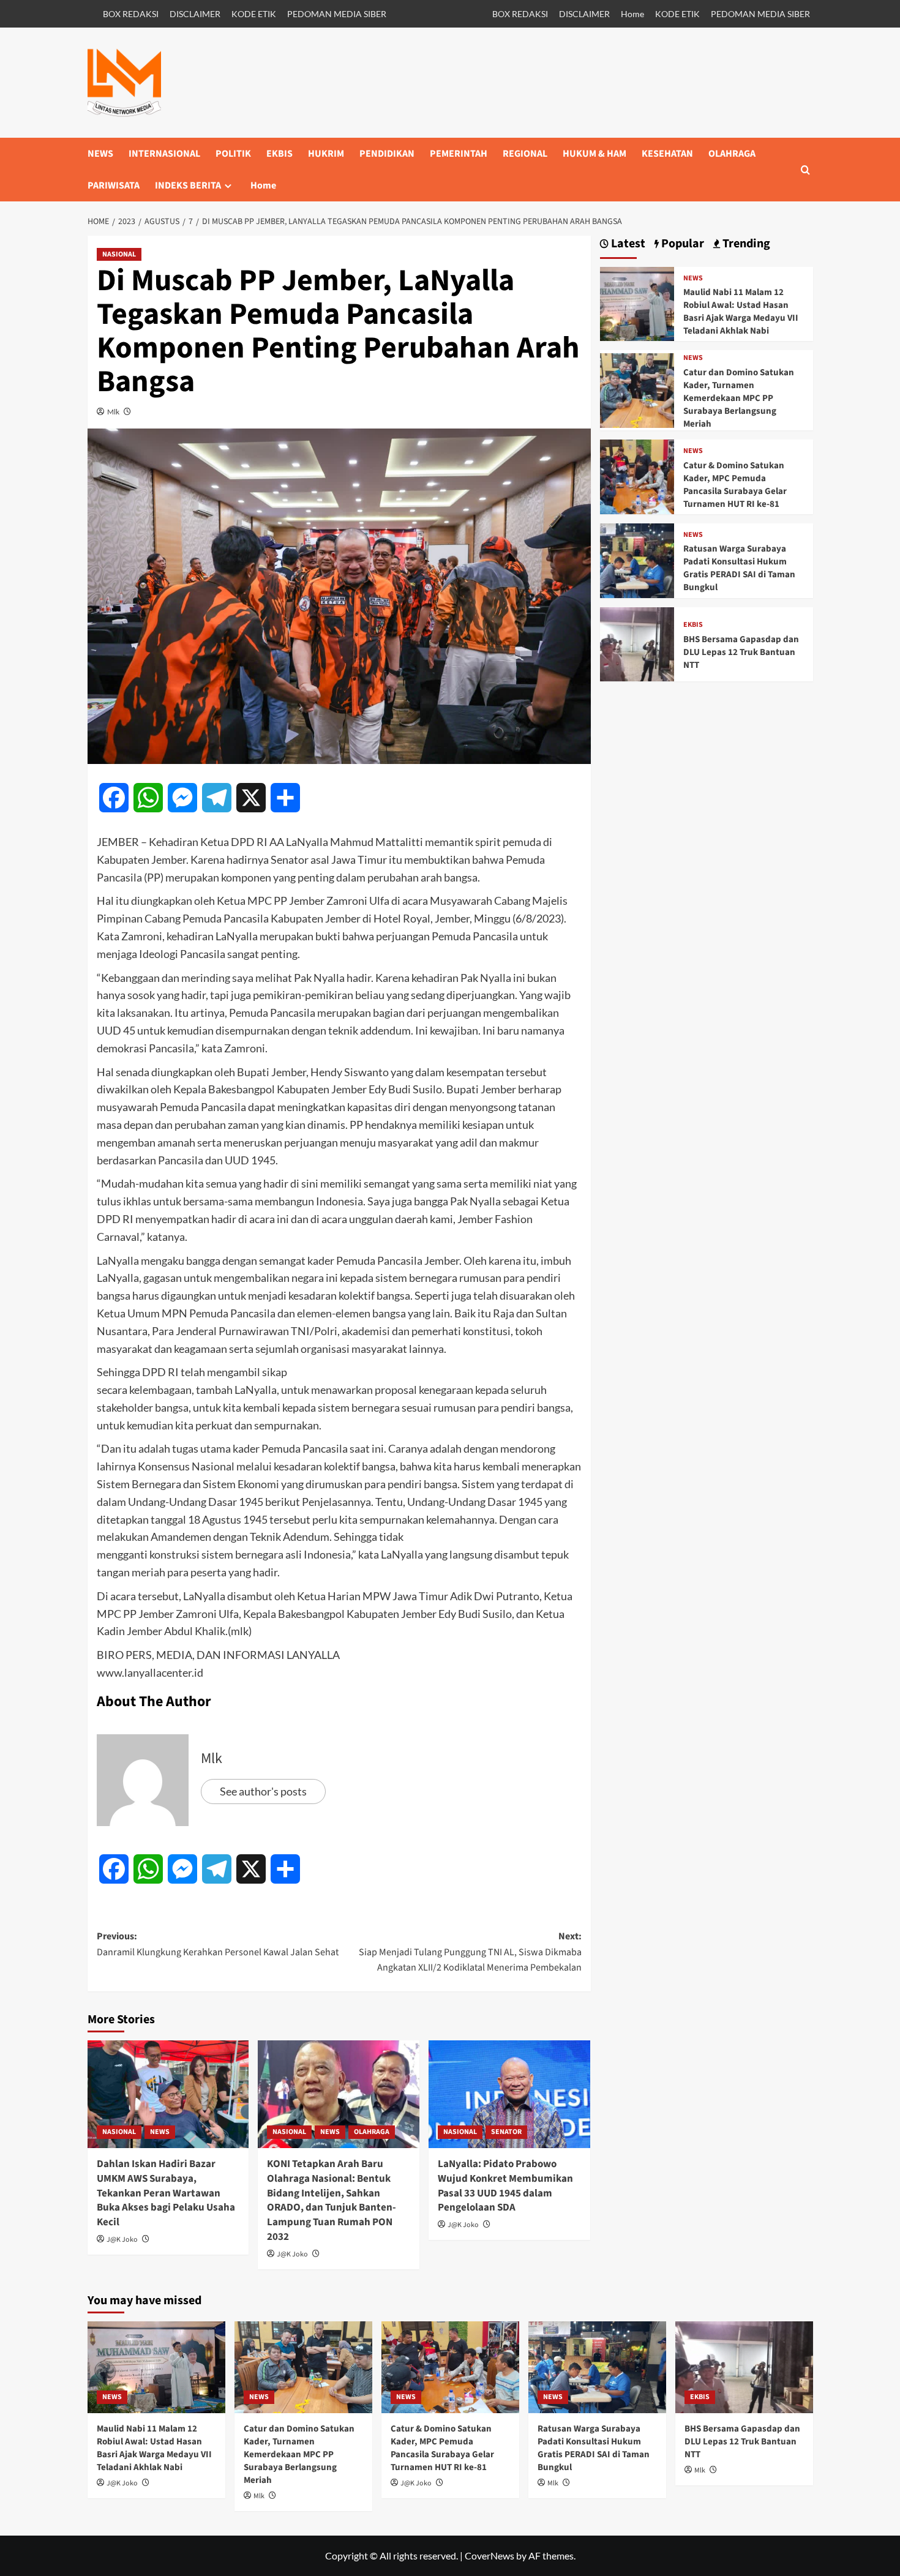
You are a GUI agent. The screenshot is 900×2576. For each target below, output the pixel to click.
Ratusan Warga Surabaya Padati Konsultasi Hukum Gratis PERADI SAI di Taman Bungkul (739, 568)
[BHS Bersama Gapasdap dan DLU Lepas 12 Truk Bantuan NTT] (637, 643)
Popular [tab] (681, 244)
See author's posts (263, 1791)
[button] (805, 170)
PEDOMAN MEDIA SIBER (337, 14)
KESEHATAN (667, 154)
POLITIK (233, 154)
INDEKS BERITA (188, 185)
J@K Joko (122, 2240)
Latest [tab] (627, 244)
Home (632, 14)
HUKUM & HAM (594, 154)
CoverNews (489, 2555)
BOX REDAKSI (131, 14)
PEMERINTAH (459, 154)
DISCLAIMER (195, 14)
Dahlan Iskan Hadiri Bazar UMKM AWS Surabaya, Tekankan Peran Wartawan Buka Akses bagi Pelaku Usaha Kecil (166, 2193)
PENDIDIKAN (387, 154)
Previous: (218, 1944)
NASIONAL (119, 254)
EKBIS (279, 154)
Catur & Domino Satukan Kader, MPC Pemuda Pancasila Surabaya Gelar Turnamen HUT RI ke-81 (735, 485)
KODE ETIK (254, 14)
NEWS (100, 154)
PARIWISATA (114, 185)
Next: (470, 1952)
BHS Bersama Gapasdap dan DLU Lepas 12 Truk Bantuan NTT (741, 652)
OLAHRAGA (732, 154)
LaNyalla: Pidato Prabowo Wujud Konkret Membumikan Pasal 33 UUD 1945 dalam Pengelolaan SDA (505, 2186)
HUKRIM (326, 154)
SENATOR (506, 2132)
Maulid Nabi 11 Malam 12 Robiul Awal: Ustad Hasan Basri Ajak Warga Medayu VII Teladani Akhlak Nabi (741, 312)
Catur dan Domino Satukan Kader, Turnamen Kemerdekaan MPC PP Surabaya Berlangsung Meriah (739, 398)
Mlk (113, 412)
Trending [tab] (745, 244)
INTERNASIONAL (164, 154)
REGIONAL (525, 154)
